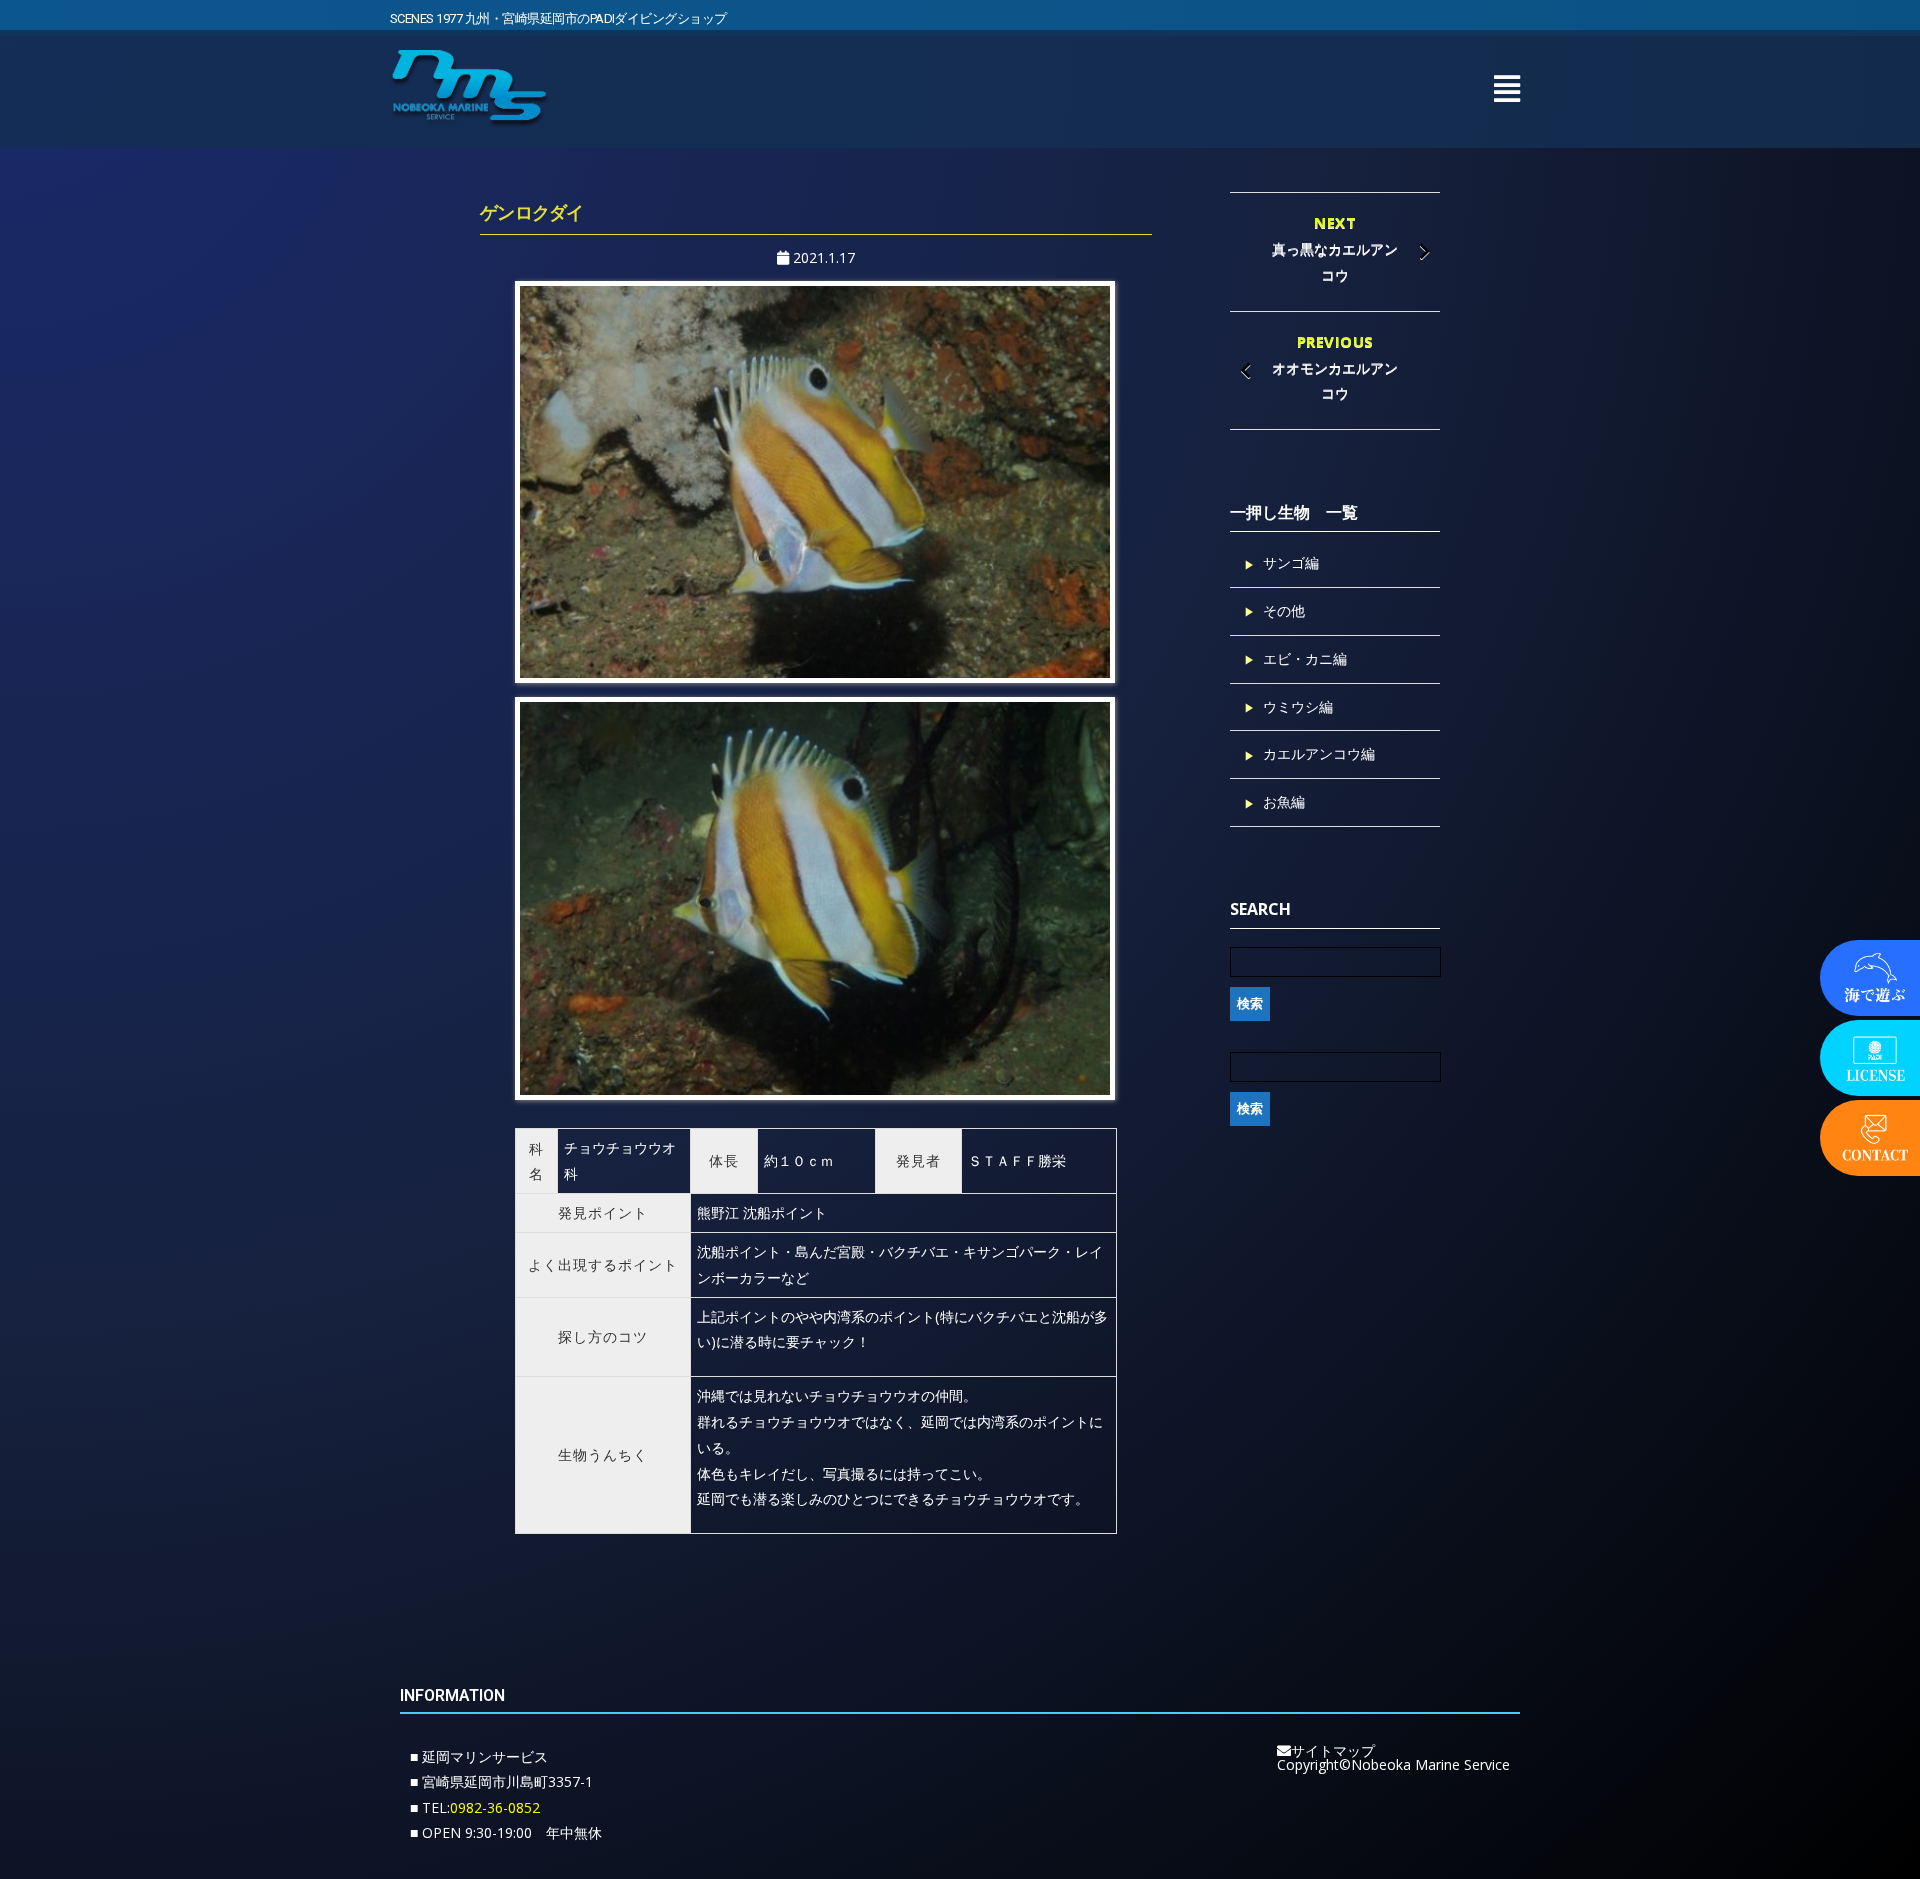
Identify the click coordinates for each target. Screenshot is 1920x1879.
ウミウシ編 (1298, 706)
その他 (1284, 610)
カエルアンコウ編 (1319, 753)
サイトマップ (1333, 1750)
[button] (1506, 88)
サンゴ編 (1291, 562)
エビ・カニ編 (1305, 658)
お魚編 (1284, 801)
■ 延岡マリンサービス (479, 1756)
